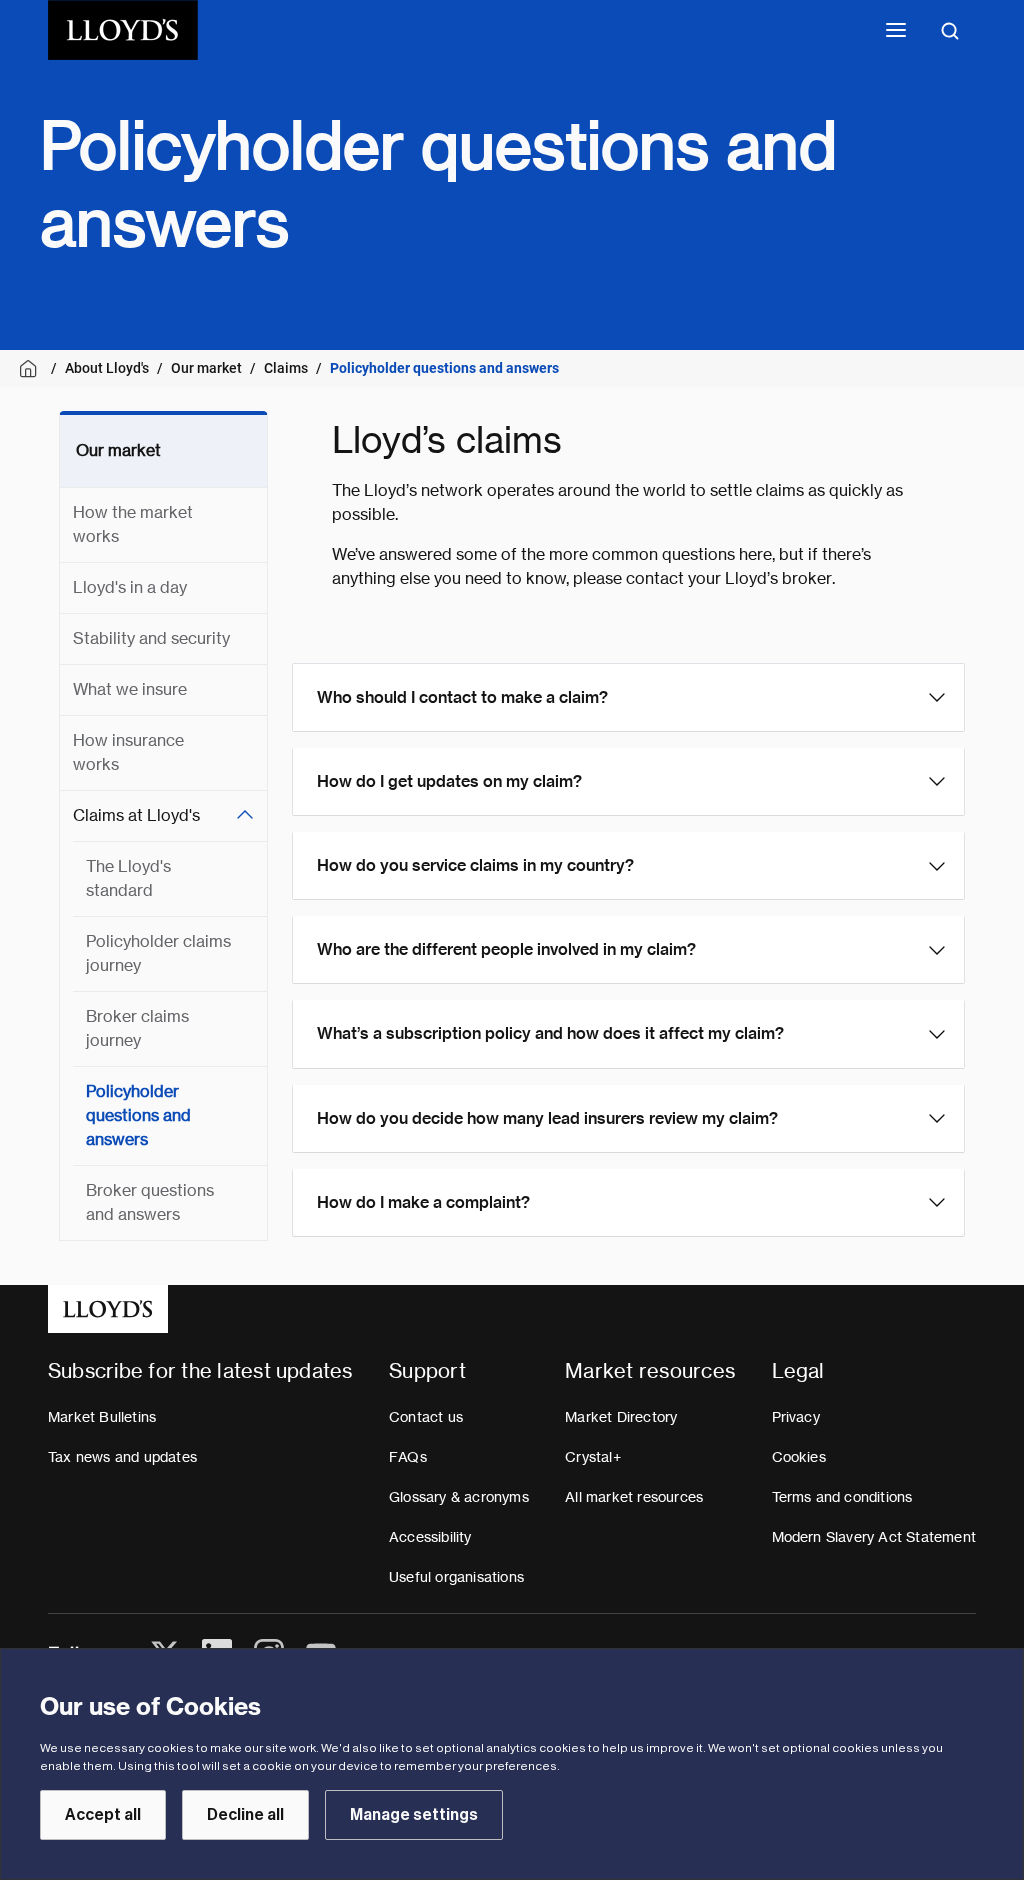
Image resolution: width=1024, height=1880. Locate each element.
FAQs (408, 1457)
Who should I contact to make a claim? (462, 697)
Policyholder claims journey (158, 953)
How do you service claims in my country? (475, 865)
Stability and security (151, 638)
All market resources (634, 1497)
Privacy (796, 1417)
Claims (286, 368)
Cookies (799, 1457)
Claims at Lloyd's (136, 815)
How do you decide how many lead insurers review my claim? (547, 1118)
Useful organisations (456, 1577)
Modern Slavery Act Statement (874, 1537)
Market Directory (621, 1417)
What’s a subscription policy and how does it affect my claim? (550, 1033)
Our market (206, 368)
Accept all (103, 1815)
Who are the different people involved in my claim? (506, 949)
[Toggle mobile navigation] (896, 30)
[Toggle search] (950, 30)
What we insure (130, 689)
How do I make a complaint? (423, 1202)
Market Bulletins (102, 1417)
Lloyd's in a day (130, 587)
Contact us (426, 1417)
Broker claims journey (137, 1028)
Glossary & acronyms (459, 1497)
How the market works (133, 524)
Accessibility (430, 1537)
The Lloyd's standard (128, 878)
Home (31, 368)
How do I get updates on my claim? (449, 781)
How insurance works (128, 752)
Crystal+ (593, 1457)
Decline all (245, 1815)
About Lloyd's (107, 368)
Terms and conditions (842, 1497)
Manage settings (414, 1815)
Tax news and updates (122, 1457)
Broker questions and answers (150, 1202)
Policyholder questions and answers (138, 1115)
